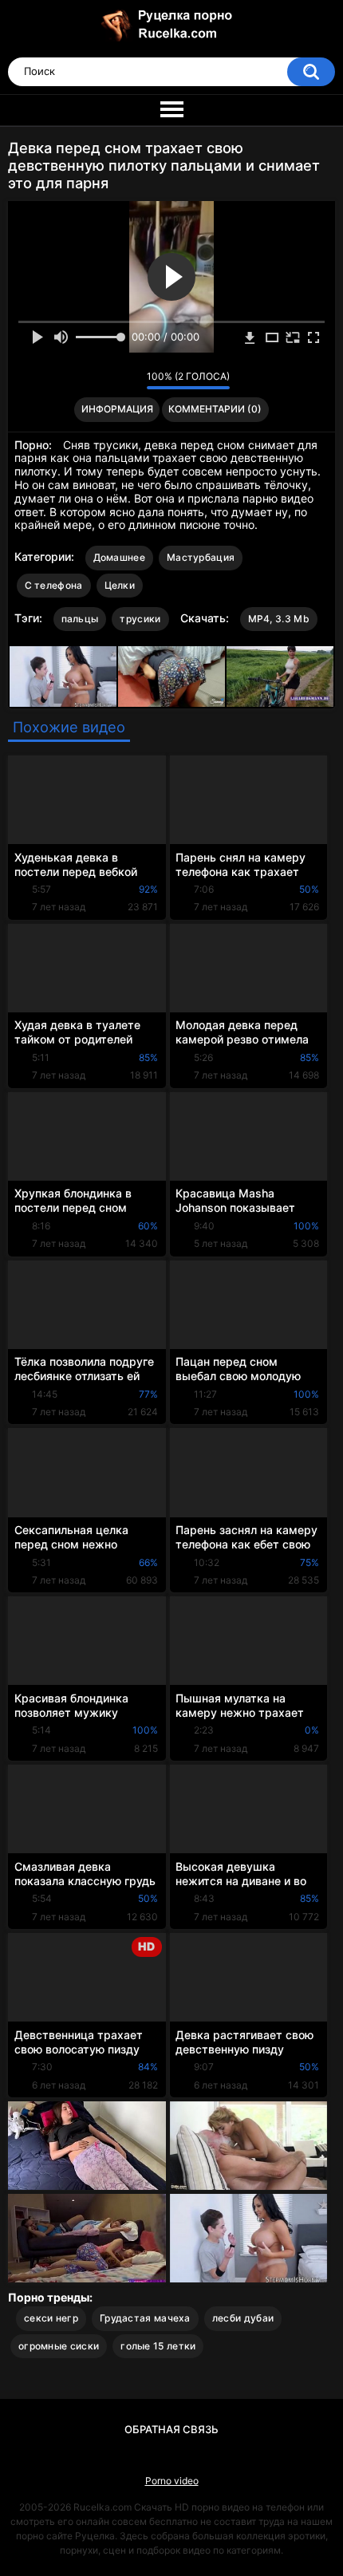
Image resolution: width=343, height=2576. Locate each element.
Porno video (172, 2481)
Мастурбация (201, 557)
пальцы (80, 619)
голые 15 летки (158, 2346)
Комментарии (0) (215, 409)
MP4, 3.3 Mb (279, 619)
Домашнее (119, 557)
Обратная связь (171, 2429)
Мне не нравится (130, 381)
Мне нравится (110, 381)
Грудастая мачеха (145, 2318)
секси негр (51, 2318)
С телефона (54, 585)
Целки (120, 585)
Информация (117, 409)
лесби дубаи (243, 2318)
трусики (140, 619)
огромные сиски (59, 2346)
